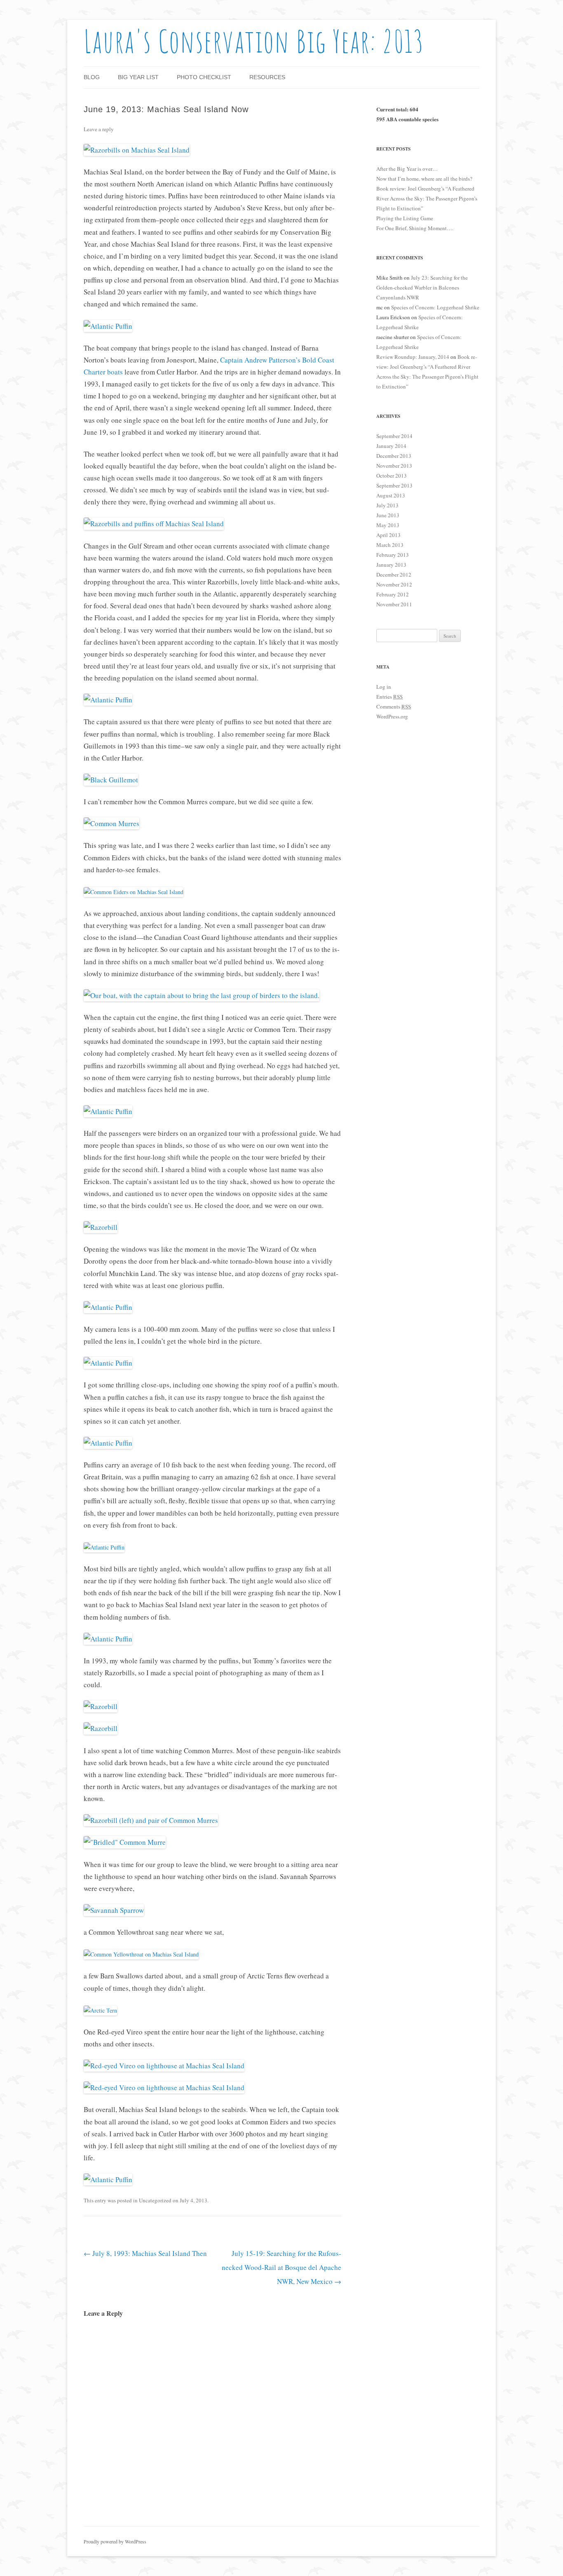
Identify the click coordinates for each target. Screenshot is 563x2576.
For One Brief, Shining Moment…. (415, 228)
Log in (384, 687)
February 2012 (393, 594)
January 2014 (391, 446)
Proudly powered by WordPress (115, 2541)
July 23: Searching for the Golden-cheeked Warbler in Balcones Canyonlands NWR (422, 287)
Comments (394, 706)
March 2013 (390, 545)
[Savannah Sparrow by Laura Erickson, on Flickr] (114, 1910)
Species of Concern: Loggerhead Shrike (435, 307)
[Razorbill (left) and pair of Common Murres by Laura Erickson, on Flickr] (151, 1820)
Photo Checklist (204, 77)
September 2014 (394, 436)
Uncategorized (155, 2200)
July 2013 (387, 505)
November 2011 (394, 604)
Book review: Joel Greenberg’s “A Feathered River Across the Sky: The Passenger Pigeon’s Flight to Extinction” (427, 198)
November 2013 (394, 466)
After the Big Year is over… (407, 169)
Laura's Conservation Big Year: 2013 (254, 41)
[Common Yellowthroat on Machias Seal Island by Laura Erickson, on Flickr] (141, 1954)
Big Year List (138, 77)
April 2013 (388, 535)
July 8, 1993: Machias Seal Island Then (145, 2253)
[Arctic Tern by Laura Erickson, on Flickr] (100, 2010)
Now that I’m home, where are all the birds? (424, 179)
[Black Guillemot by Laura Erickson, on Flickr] (111, 780)
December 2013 (394, 456)
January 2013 (391, 565)
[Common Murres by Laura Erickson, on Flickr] (111, 823)
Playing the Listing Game (405, 218)
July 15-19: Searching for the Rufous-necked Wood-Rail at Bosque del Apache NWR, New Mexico (281, 2267)
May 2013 (388, 525)
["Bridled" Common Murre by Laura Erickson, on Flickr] (125, 1842)
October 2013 (392, 476)
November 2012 (394, 584)
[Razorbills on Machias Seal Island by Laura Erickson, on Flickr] (137, 150)
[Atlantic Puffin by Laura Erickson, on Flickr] (108, 326)
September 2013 (394, 485)
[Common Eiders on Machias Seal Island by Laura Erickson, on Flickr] (134, 892)
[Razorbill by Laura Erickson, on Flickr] (101, 1227)
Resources (267, 77)
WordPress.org (392, 716)
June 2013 (388, 515)
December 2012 (394, 575)
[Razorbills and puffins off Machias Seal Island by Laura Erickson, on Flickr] (154, 524)
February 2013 (393, 555)
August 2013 (391, 495)
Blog (92, 77)
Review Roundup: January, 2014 (413, 357)
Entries (389, 697)
